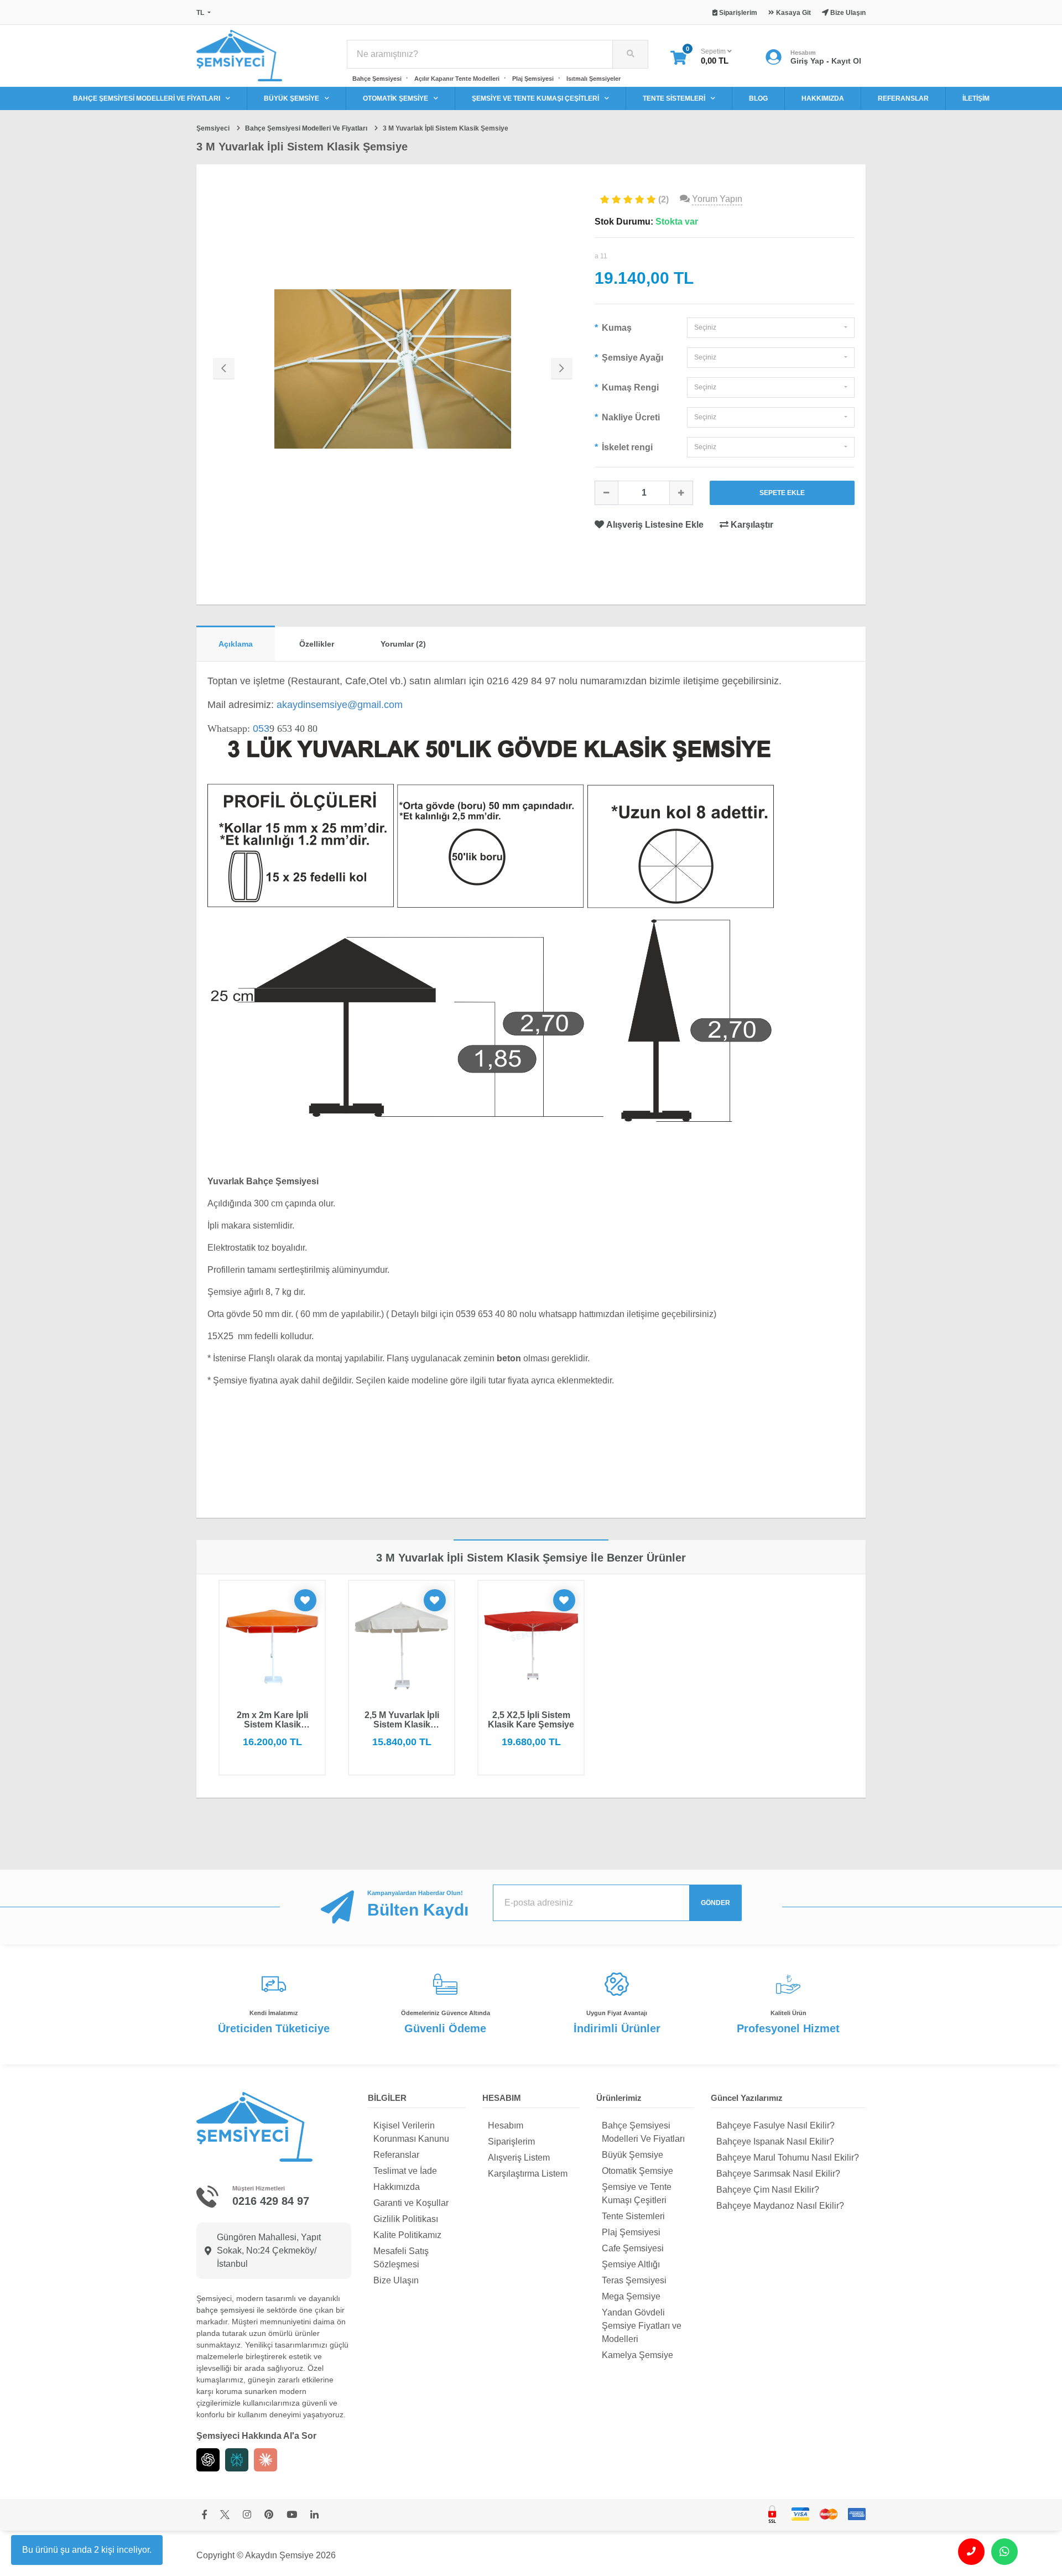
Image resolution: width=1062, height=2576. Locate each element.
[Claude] (265, 2460)
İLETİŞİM (976, 98)
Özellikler (317, 644)
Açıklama (236, 644)
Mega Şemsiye (631, 2296)
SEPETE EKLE (782, 493)
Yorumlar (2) (403, 644)
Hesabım (506, 2125)
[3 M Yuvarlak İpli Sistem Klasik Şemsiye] (393, 369)
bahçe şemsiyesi (225, 2310)
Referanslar (396, 2155)
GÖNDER (715, 1903)
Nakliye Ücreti (630, 417)
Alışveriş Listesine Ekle (655, 525)
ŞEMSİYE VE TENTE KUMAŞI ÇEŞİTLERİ (535, 98)
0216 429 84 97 (271, 2201)
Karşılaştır (751, 525)
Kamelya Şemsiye (637, 2355)
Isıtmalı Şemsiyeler (594, 79)
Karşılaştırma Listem (528, 2174)
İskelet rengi (626, 447)
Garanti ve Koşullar (411, 2203)
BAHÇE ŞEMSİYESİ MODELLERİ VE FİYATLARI (147, 98)
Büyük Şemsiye (632, 2155)
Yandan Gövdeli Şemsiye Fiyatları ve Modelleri (642, 2326)
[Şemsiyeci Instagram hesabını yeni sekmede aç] (247, 2515)
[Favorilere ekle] (305, 1600)
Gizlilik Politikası (406, 2219)
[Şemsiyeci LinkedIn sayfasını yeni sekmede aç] (314, 2515)
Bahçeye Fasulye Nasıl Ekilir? (775, 2125)
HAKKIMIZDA (823, 98)
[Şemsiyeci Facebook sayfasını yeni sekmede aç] (204, 2515)
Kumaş (616, 328)
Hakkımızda (397, 2187)
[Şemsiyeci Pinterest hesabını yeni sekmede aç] (269, 2515)
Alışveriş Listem (519, 2158)
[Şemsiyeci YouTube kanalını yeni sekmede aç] (292, 2515)
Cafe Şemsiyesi (633, 2248)
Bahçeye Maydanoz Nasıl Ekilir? (780, 2206)
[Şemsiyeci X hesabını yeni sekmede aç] (225, 2515)
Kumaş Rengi (629, 387)
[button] (771, 328)
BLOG (758, 98)
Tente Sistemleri (633, 2216)
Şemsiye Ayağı (631, 358)
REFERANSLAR (903, 98)
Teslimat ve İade (405, 2171)
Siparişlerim (511, 2142)
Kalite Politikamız (407, 2235)
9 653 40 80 (285, 728)
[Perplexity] (237, 2460)
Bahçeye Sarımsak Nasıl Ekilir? (778, 2174)
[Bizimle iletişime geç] (971, 2552)
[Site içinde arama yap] (630, 54)
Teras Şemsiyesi (634, 2280)
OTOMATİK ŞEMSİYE (395, 98)
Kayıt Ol (846, 61)
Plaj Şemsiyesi (533, 79)
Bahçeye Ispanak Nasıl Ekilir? (775, 2142)
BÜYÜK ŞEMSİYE (291, 98)
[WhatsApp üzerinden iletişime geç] (1004, 2552)
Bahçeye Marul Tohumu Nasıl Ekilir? (788, 2158)
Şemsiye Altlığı (631, 2264)
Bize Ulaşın (396, 2280)
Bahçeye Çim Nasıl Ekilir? (768, 2190)
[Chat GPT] (208, 2460)
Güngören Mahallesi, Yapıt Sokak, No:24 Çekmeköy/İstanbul (269, 2250)
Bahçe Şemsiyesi (377, 79)
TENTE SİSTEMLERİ (674, 98)
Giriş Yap (807, 61)
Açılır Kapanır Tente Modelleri (457, 79)
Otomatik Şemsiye (637, 2171)
